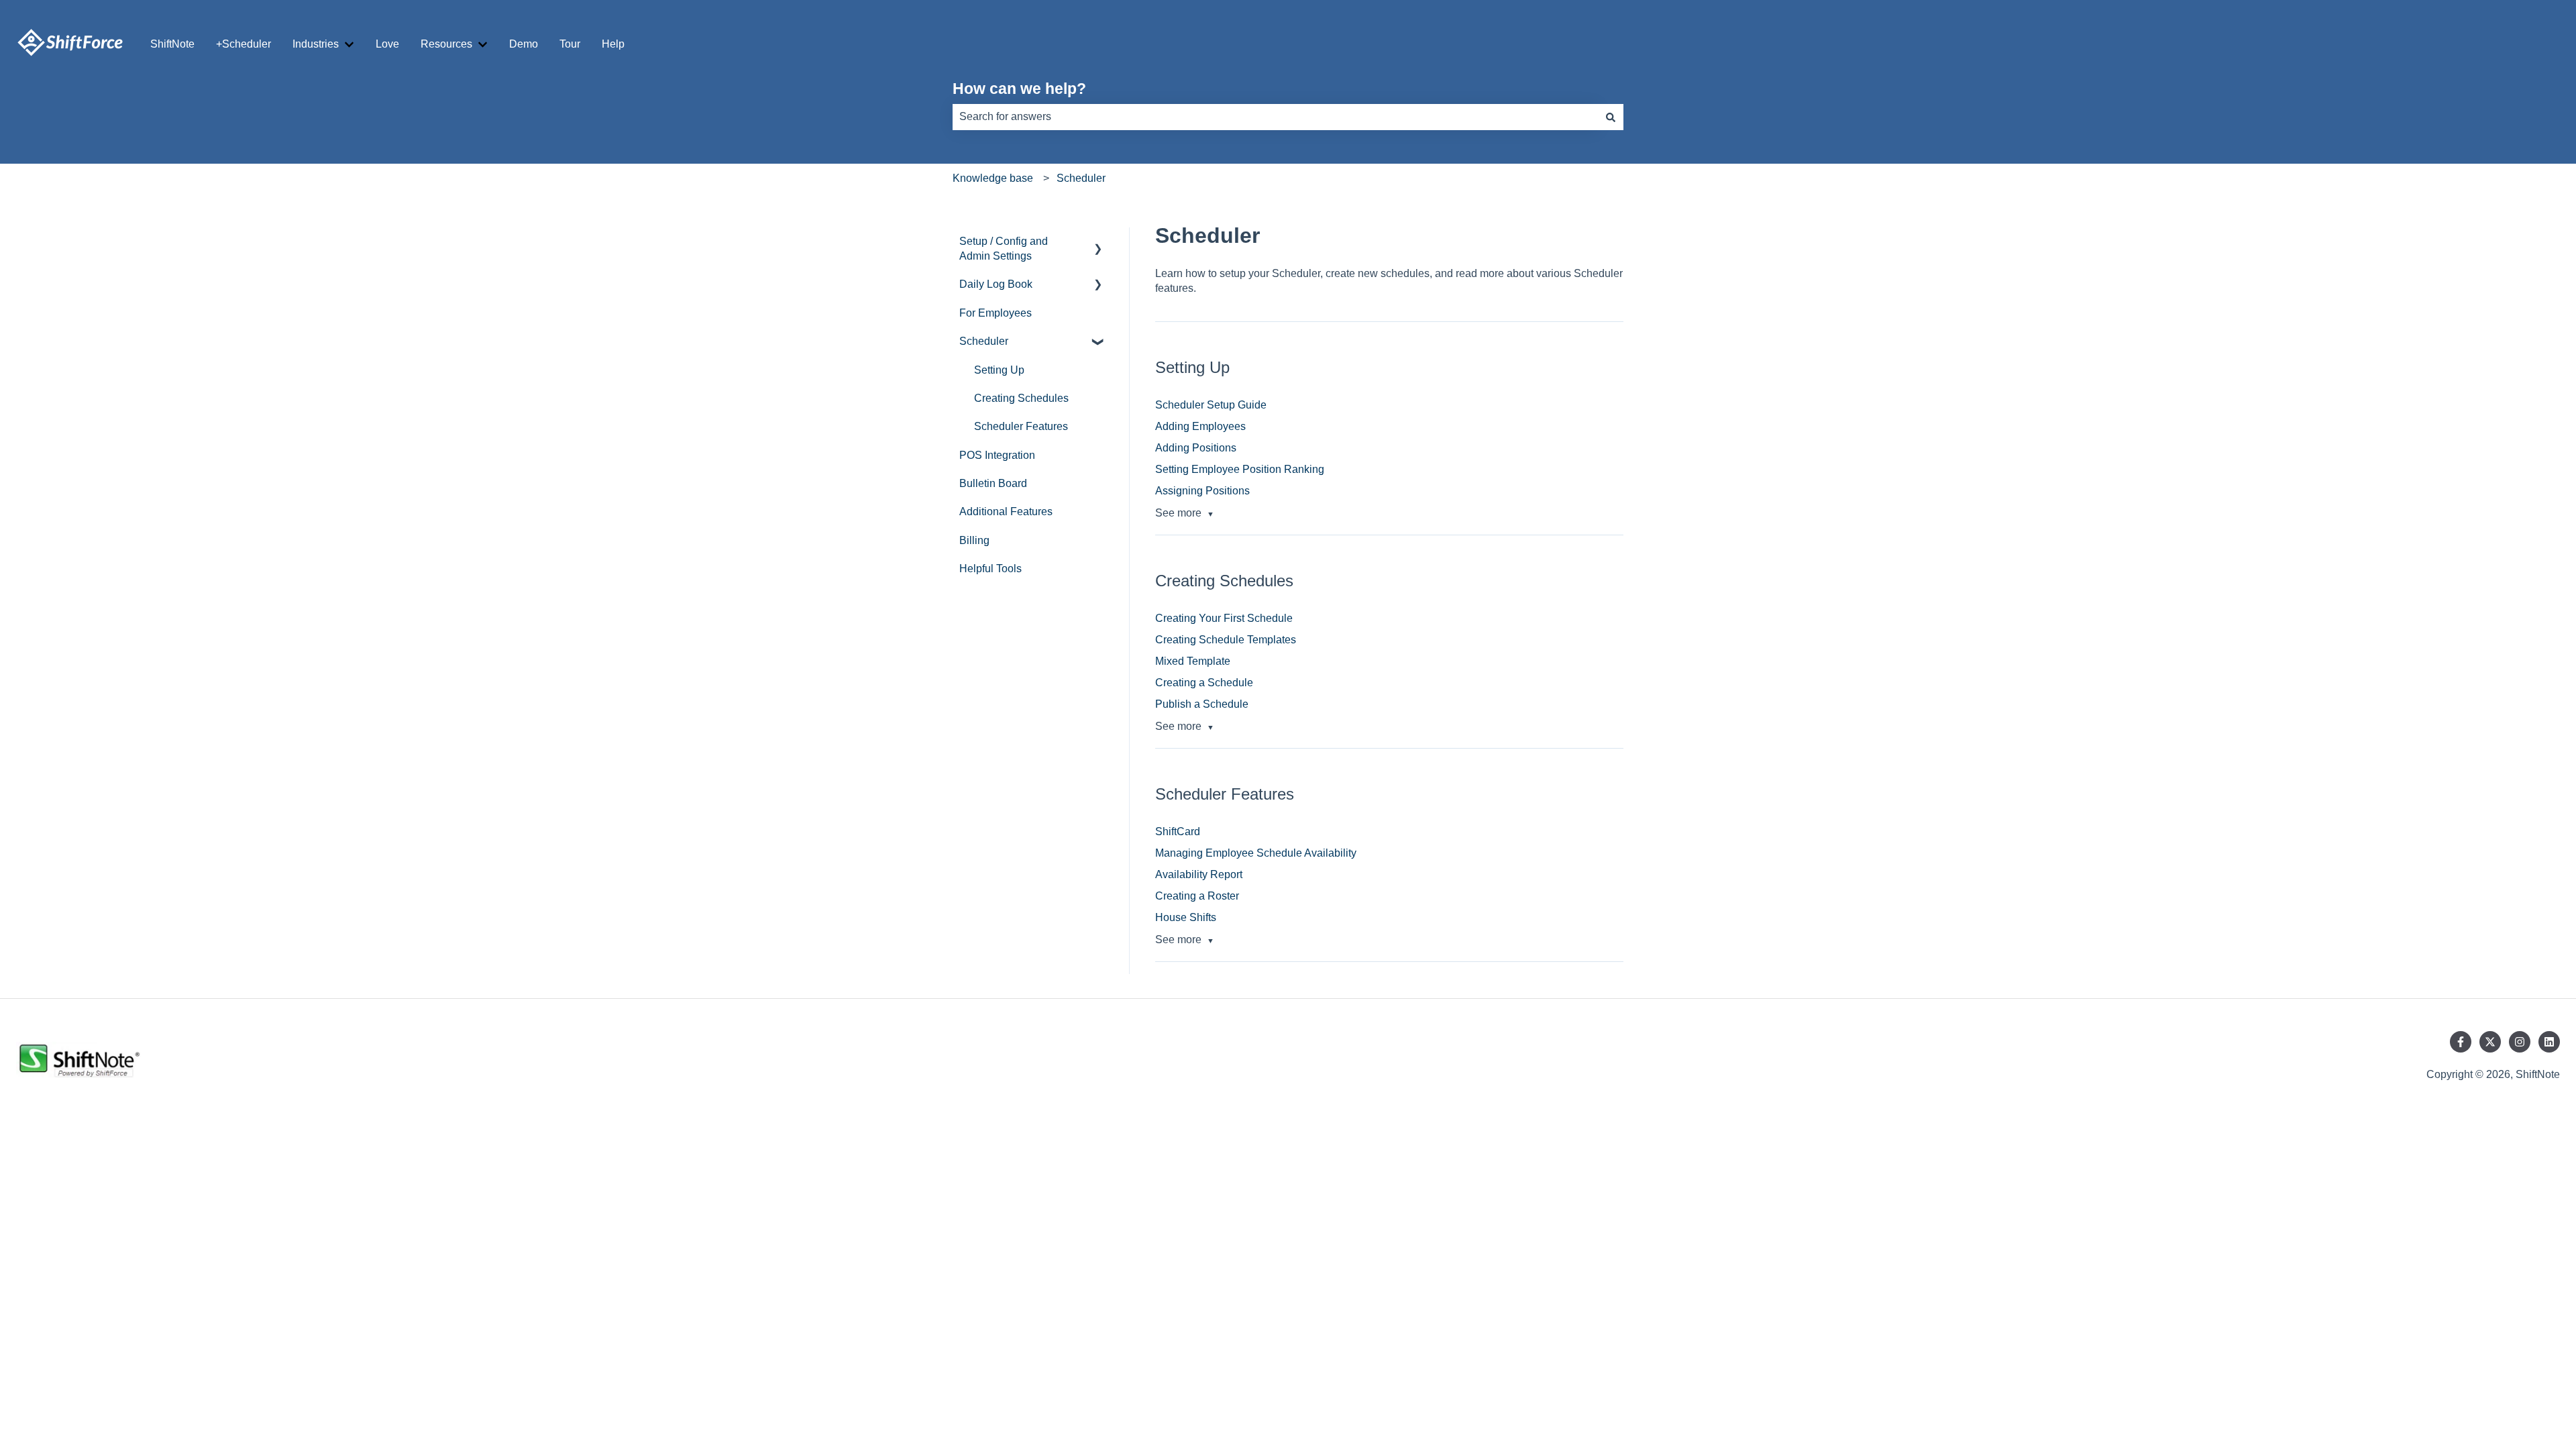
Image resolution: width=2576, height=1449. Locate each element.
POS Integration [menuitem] (997, 455)
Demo (524, 44)
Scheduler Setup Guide (1211, 405)
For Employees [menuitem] (996, 313)
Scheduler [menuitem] (984, 341)
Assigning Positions (1202, 491)
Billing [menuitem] (974, 540)
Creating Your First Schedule (1224, 618)
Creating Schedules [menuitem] (1021, 398)
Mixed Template (1193, 661)
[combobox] (1275, 117)
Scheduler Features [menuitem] (1021, 426)
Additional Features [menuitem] (1006, 512)
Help (613, 44)
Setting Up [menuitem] (999, 370)
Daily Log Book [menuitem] (996, 284)
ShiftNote (172, 44)
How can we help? (1019, 89)
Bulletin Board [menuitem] (993, 483)
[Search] (1611, 117)
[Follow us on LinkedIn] (2549, 1042)
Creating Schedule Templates (1226, 640)
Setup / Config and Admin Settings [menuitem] (1004, 249)
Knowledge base (993, 178)
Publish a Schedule (1202, 704)
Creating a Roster (1197, 896)
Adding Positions (1196, 448)
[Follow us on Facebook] (2461, 1042)
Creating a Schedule (1204, 683)
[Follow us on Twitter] (2490, 1042)
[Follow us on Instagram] (2520, 1042)
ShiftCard (1178, 831)
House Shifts (1186, 917)
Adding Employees (1200, 426)
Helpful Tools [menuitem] (990, 569)
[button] (1098, 243)
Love (387, 44)
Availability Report (1199, 874)
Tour (570, 44)
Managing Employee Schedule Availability (1256, 853)
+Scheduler (244, 44)
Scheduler (1081, 178)
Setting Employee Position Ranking (1240, 469)
